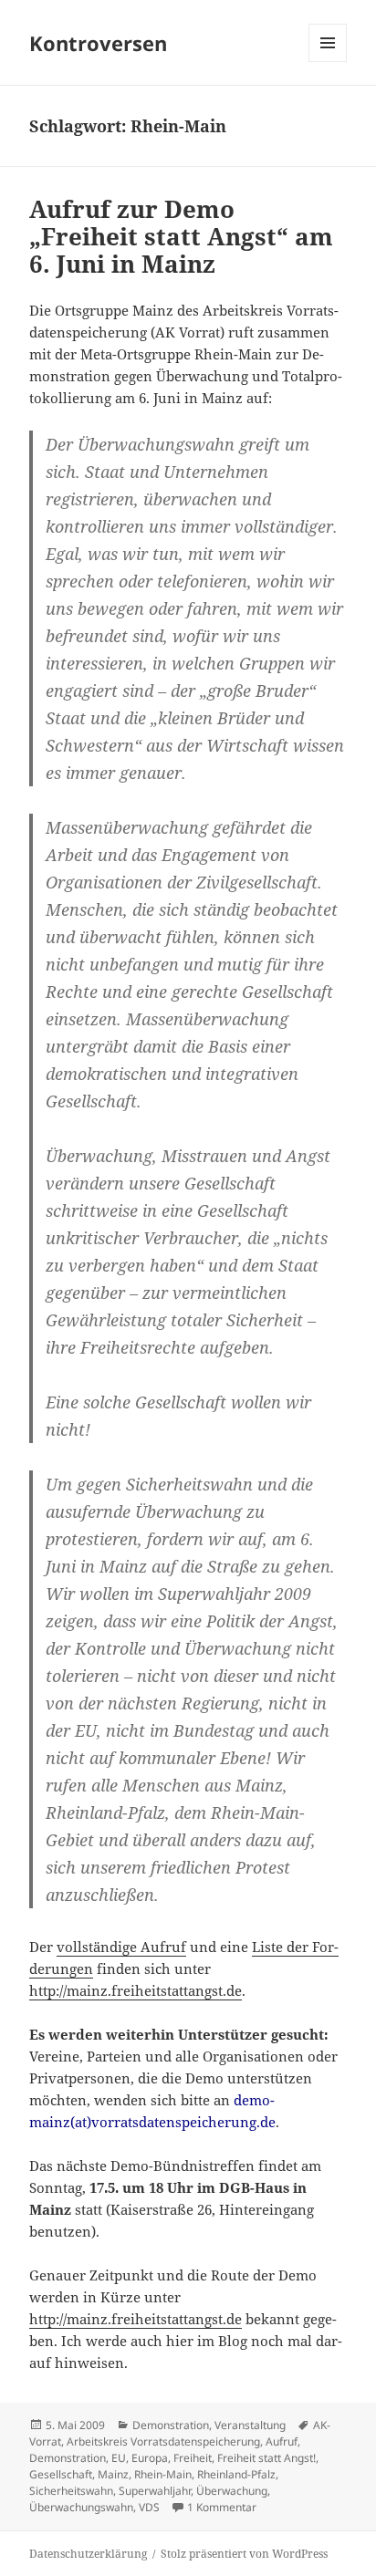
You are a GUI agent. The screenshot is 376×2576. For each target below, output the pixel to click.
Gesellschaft (61, 2474)
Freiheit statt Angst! (266, 2458)
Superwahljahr (155, 2491)
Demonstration (171, 2425)
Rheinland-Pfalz (236, 2474)
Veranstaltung (250, 2425)
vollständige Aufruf (121, 1947)
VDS (149, 2507)
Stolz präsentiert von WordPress (244, 2554)
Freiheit (193, 2458)
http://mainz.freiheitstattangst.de (136, 1990)
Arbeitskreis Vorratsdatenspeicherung (163, 2441)
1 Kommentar (222, 2507)
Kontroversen (98, 43)
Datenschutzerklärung (88, 2554)
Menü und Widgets (328, 62)
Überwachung (232, 2491)
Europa (150, 2458)
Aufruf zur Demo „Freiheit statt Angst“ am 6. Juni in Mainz (181, 236)
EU (119, 2458)
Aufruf (282, 2441)
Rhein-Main (163, 2474)
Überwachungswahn (81, 2507)
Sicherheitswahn (71, 2491)
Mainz (113, 2474)
